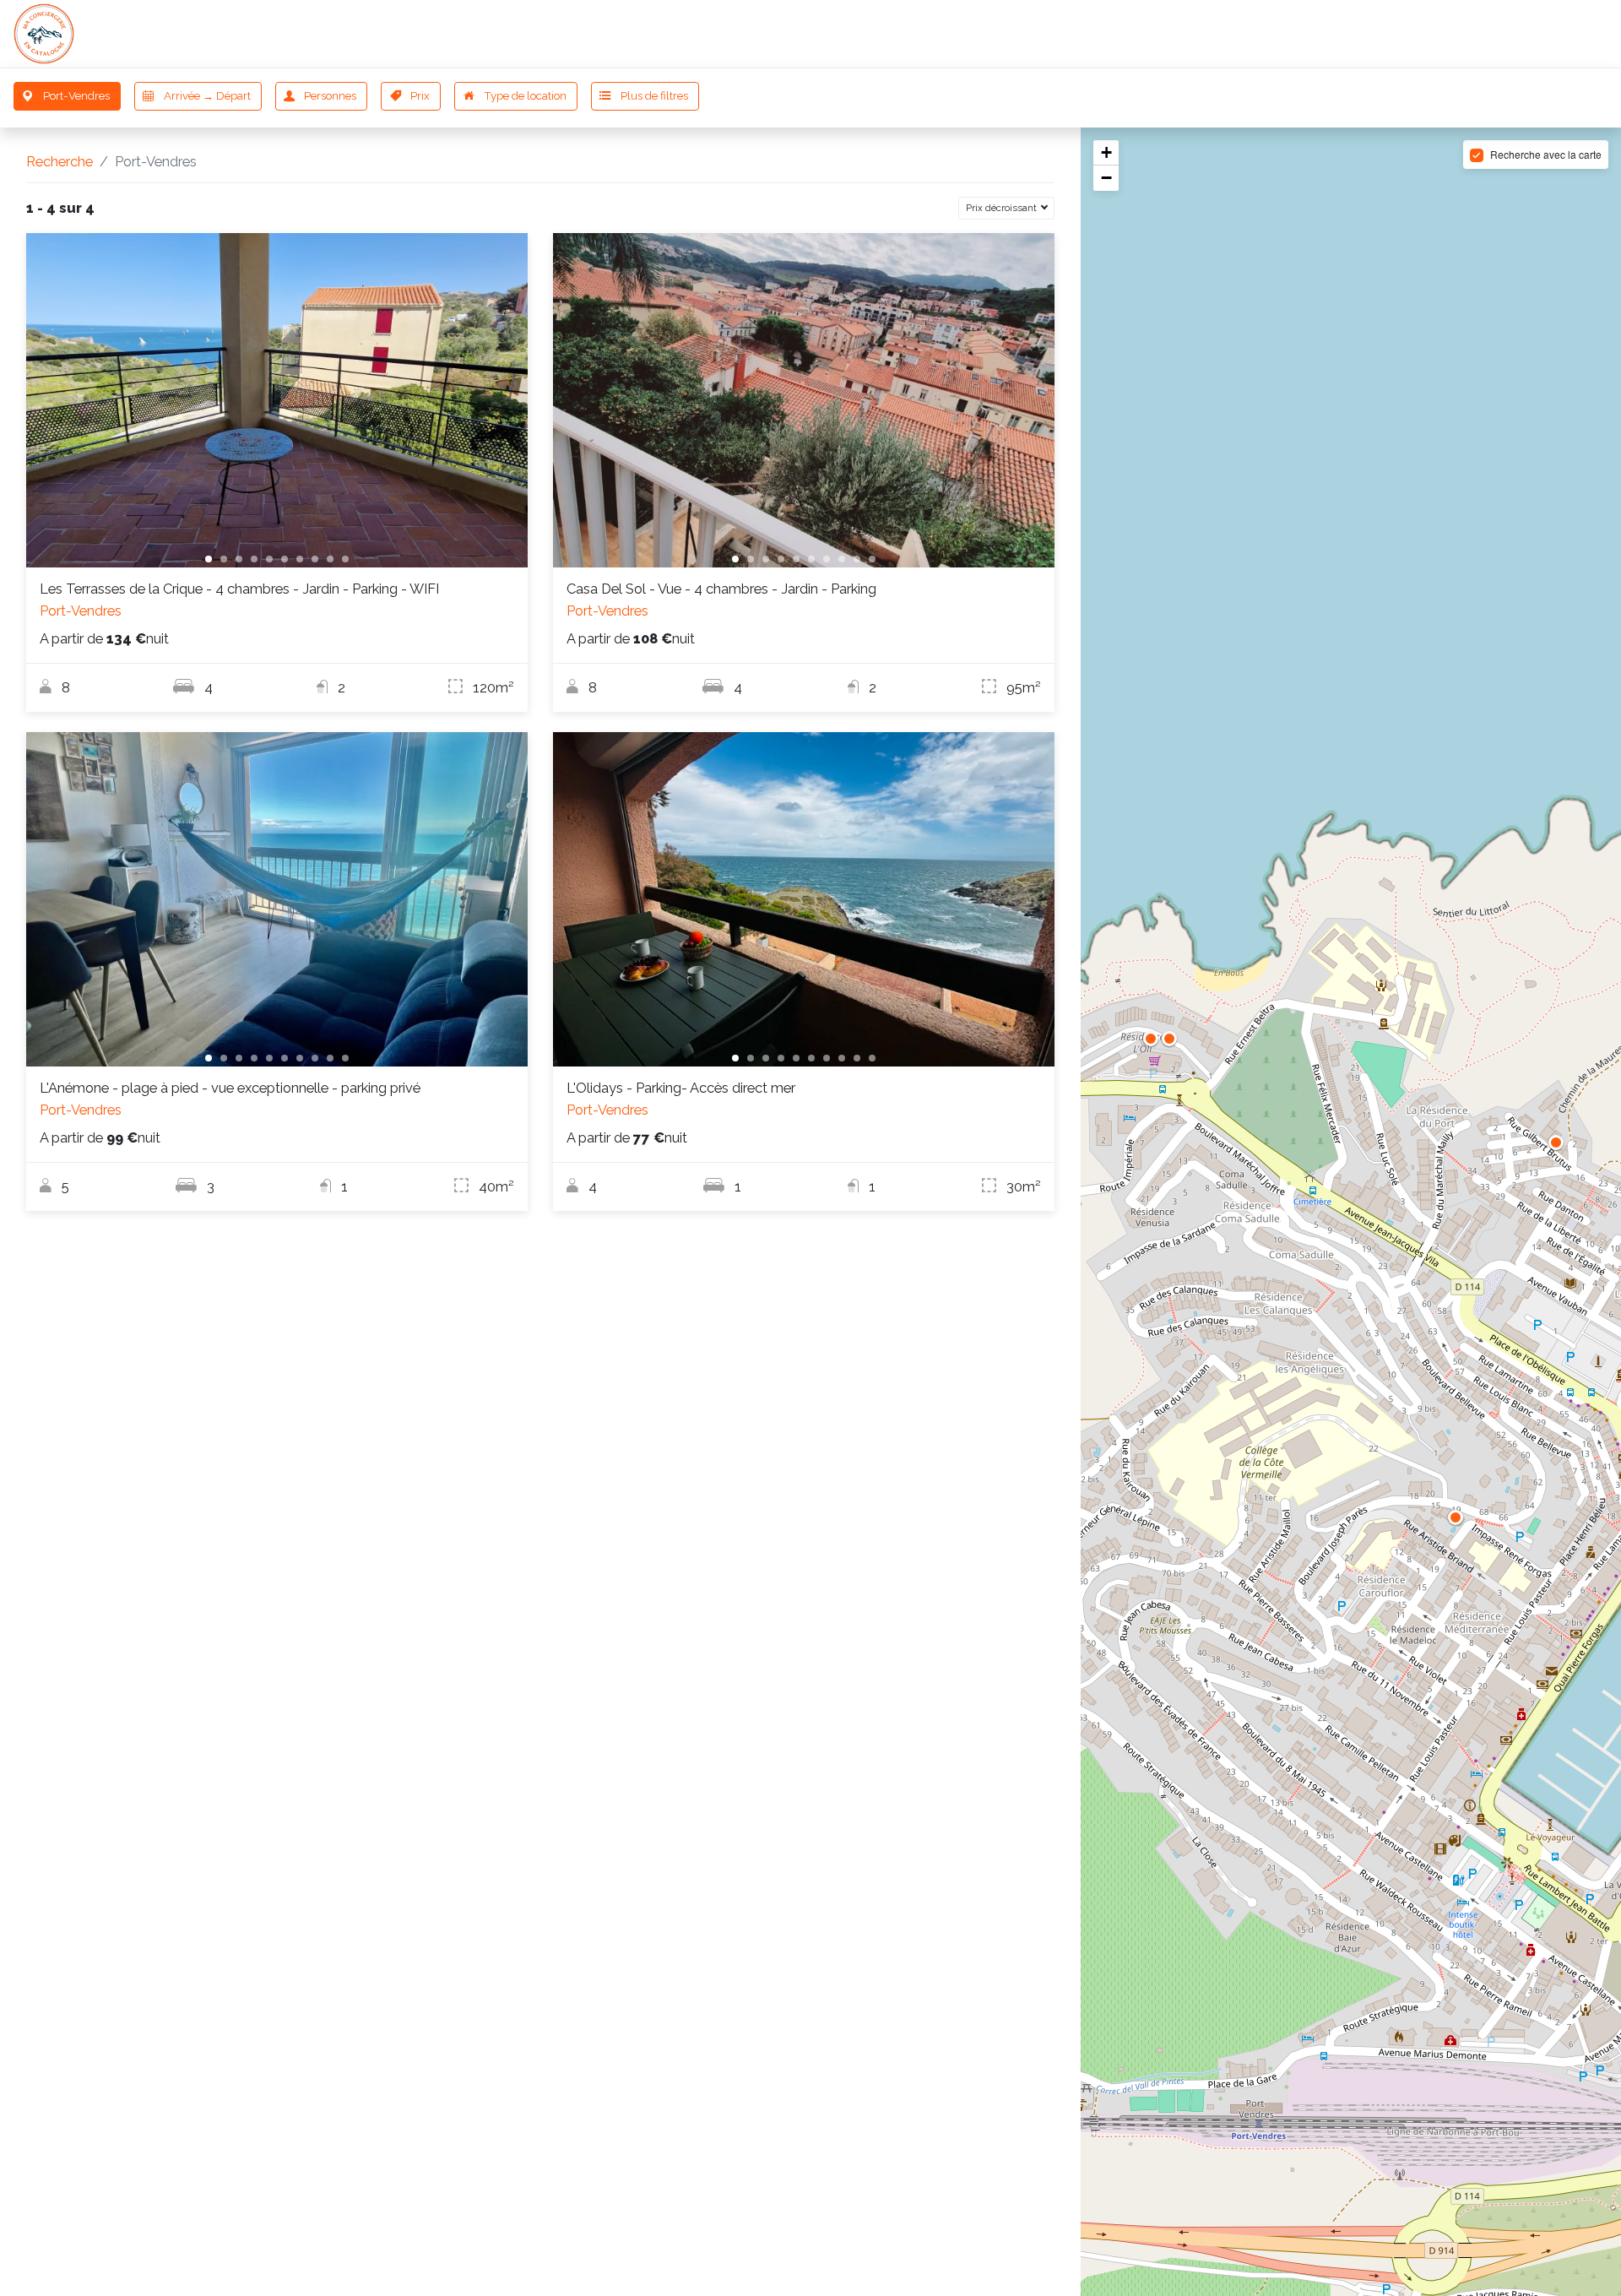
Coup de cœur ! (1278, 34)
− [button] (1106, 178)
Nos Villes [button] (1161, 34)
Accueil (1079, 34)
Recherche (60, 161)
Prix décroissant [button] (1003, 208)
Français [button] (1558, 34)
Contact (1477, 34)
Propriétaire (1390, 34)
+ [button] (1106, 152)
